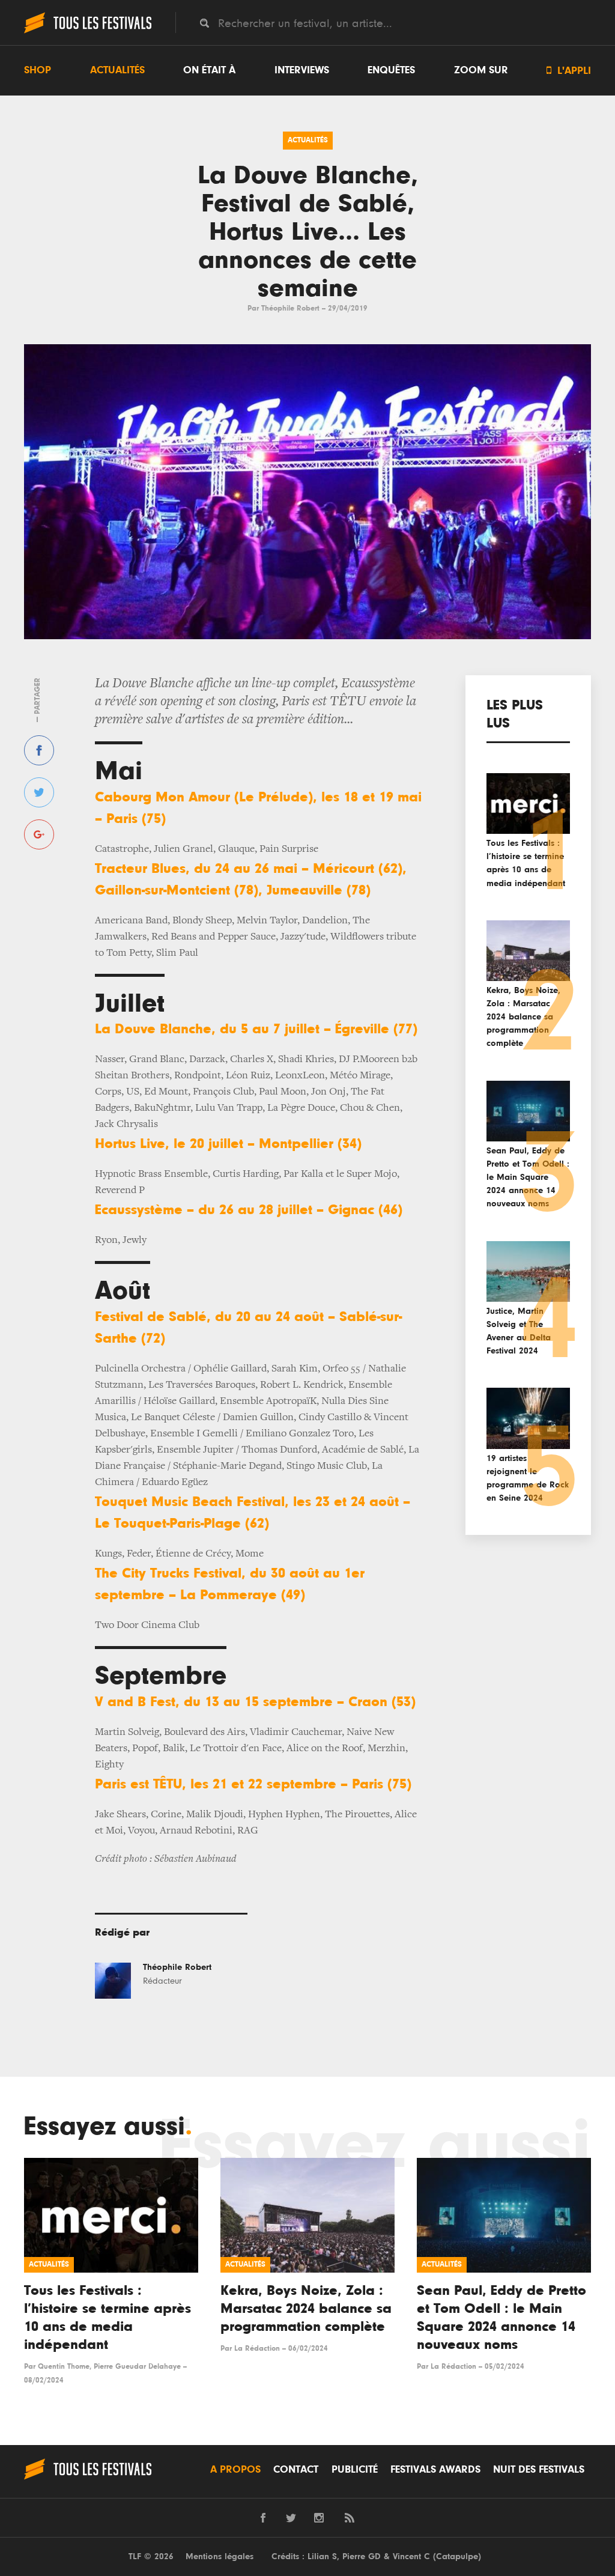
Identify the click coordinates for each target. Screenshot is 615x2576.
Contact (296, 2470)
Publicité (355, 2470)
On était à (209, 70)
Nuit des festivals (539, 2470)
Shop (38, 70)
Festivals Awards (435, 2470)
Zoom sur (481, 70)
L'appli (569, 71)
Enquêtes (391, 70)
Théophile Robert (290, 308)
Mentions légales (220, 2556)
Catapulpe (457, 2556)
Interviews (302, 70)
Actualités (117, 70)
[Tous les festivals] (88, 32)
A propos (235, 2470)
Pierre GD (362, 2556)
